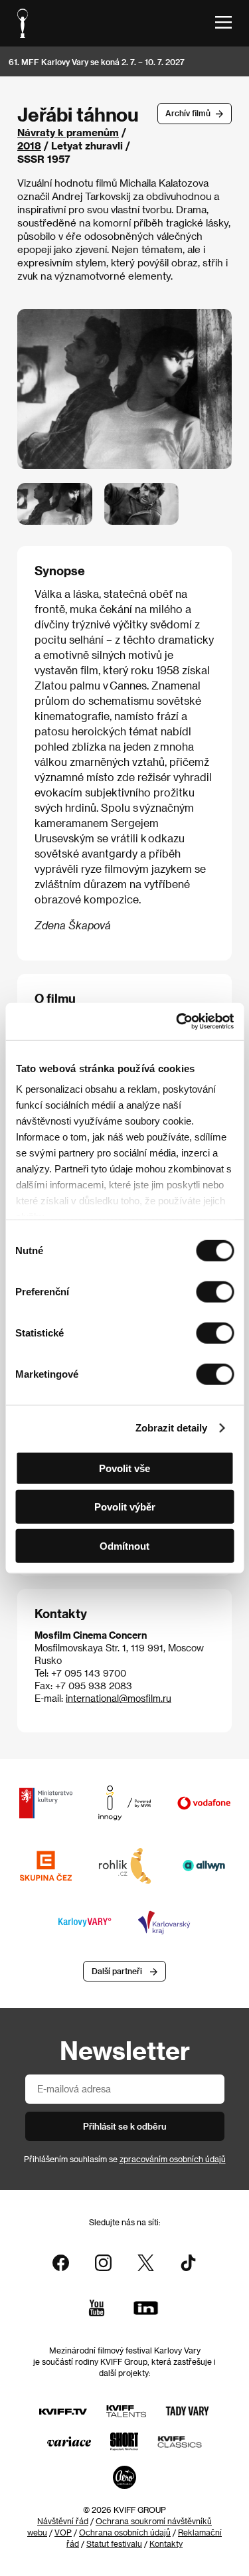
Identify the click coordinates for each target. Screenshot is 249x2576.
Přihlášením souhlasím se (125, 2159)
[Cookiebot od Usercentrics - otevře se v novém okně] (177, 1022)
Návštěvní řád (63, 2521)
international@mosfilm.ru (119, 1698)
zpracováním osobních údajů (173, 2159)
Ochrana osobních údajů (125, 2532)
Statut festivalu (114, 2543)
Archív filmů (188, 113)
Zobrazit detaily (171, 1428)
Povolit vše (124, 1468)
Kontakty (166, 2543)
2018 (29, 145)
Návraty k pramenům (68, 132)
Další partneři (117, 1971)
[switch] (215, 1291)
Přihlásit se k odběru (125, 2126)
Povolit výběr (125, 1507)
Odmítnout (124, 1545)
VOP (63, 2532)
